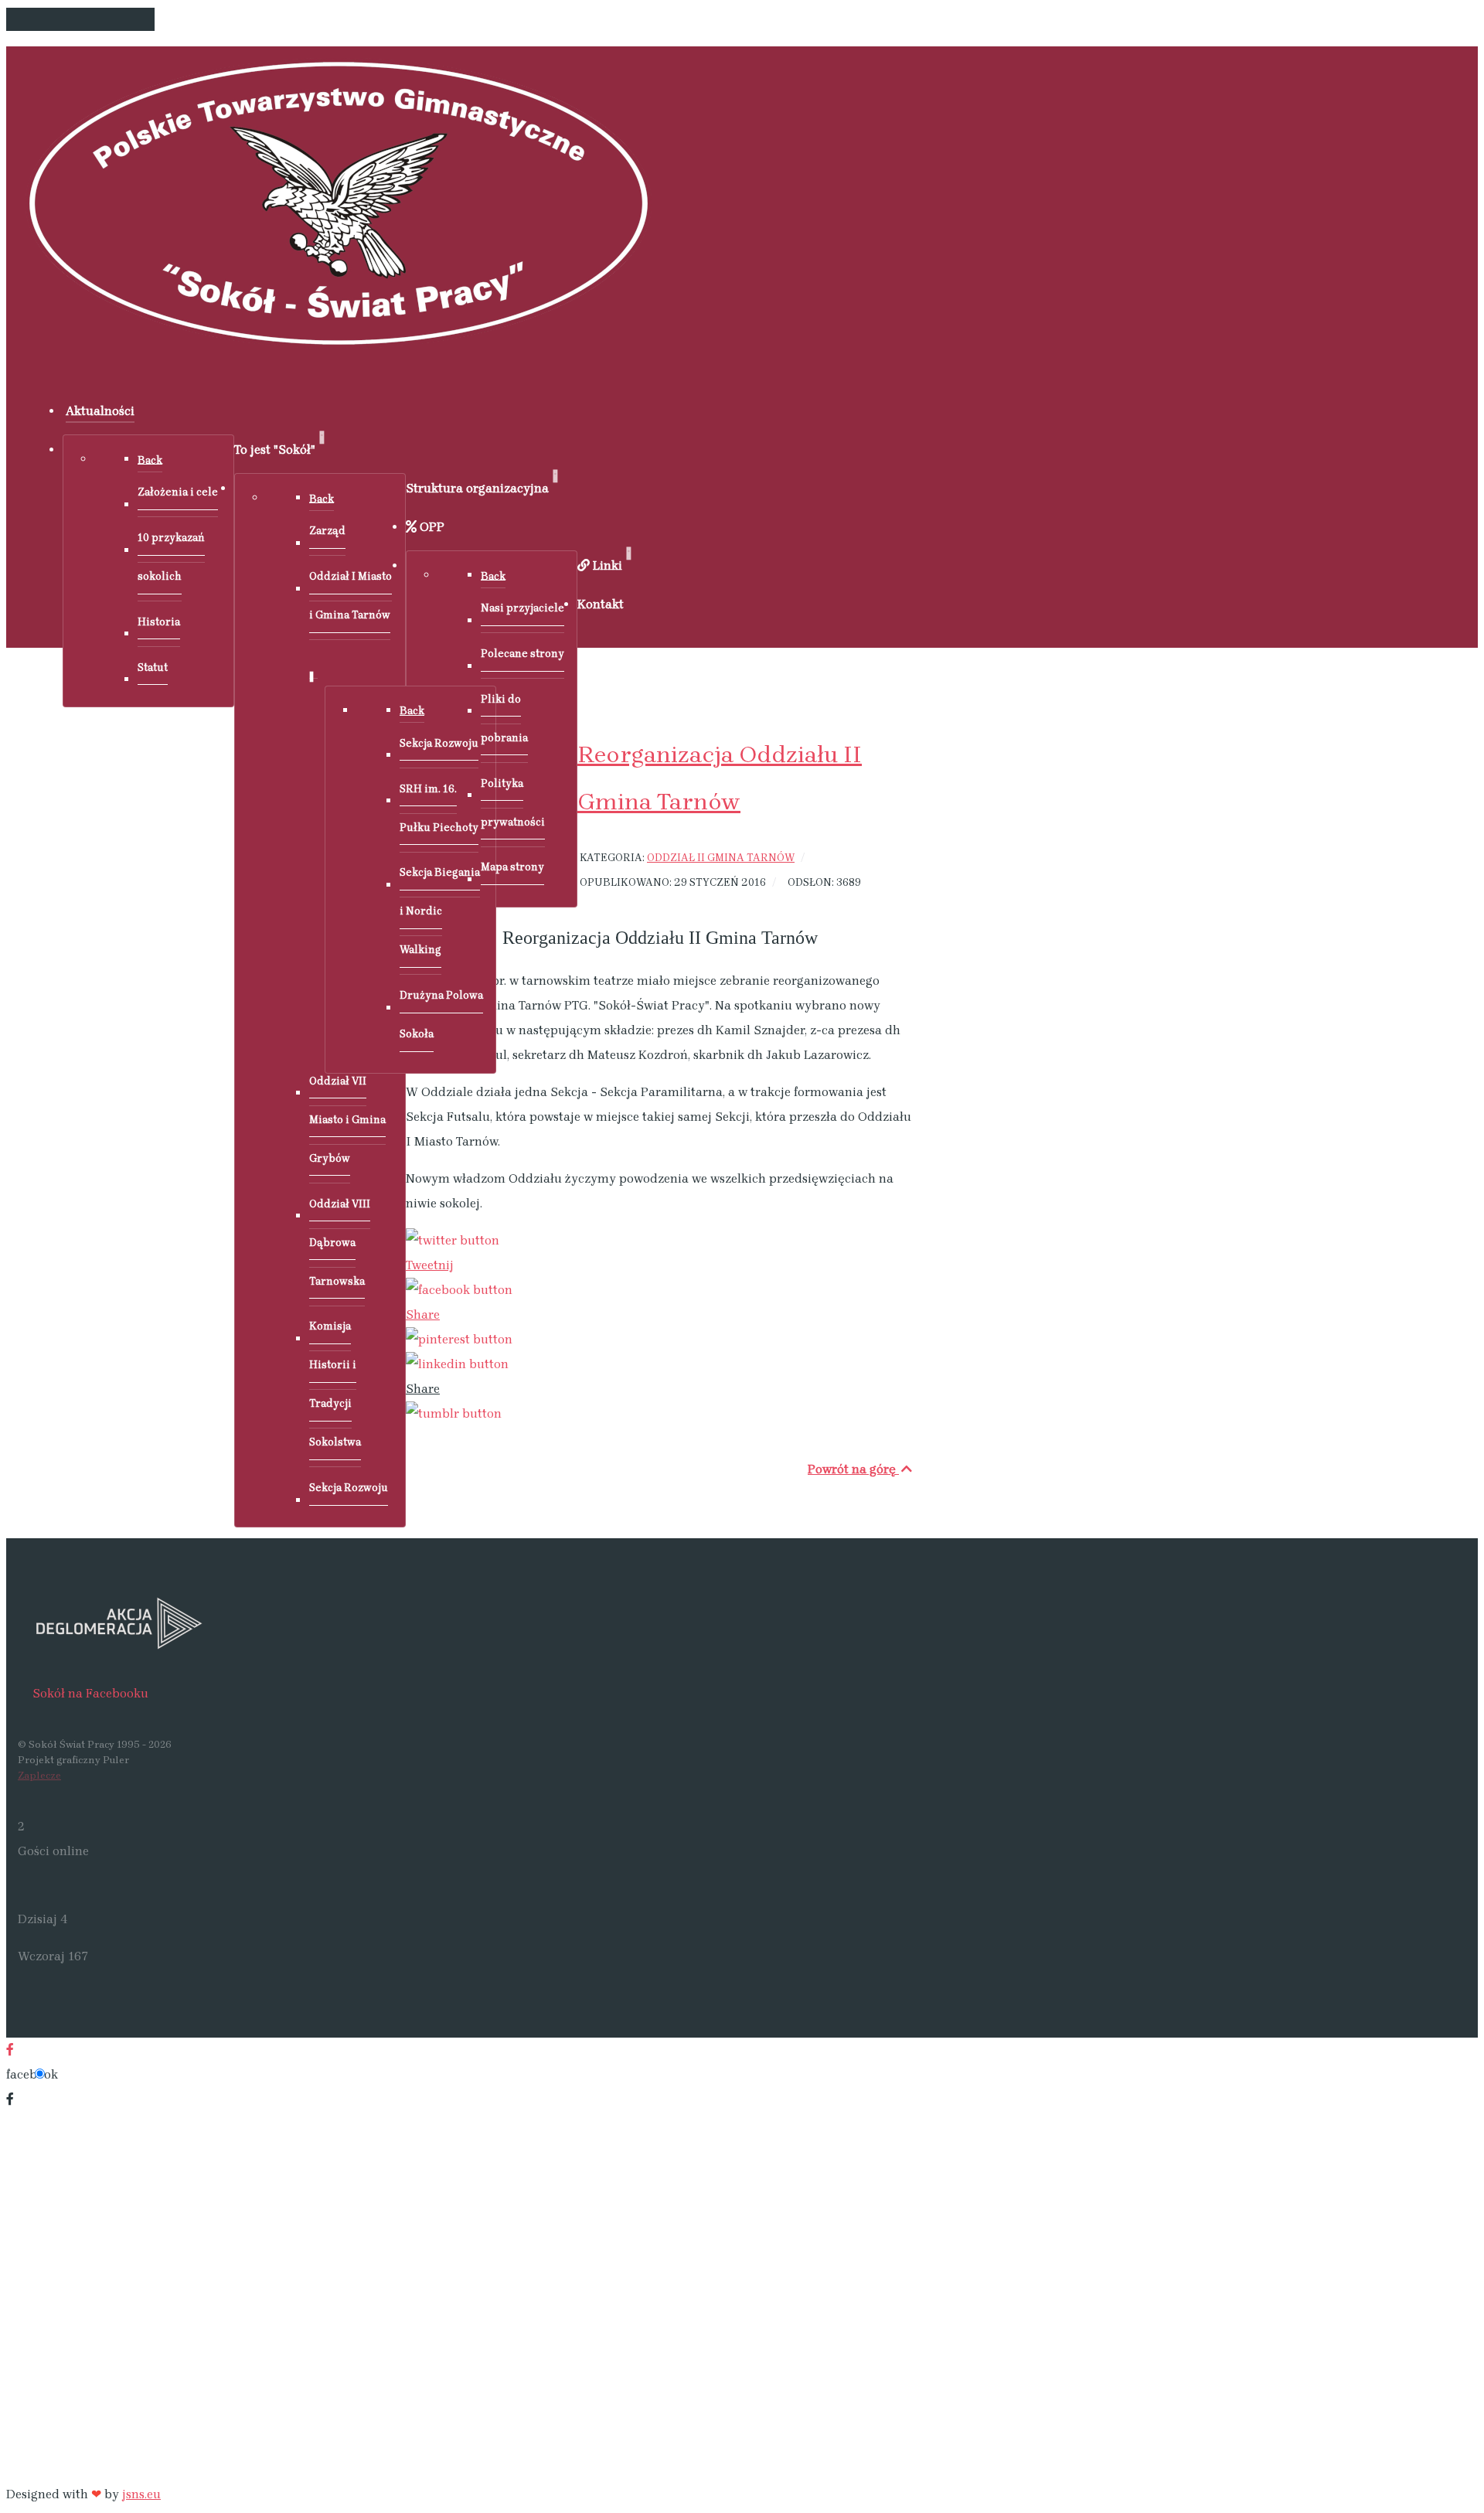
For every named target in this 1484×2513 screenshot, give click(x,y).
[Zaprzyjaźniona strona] (470, 1623)
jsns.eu (141, 2494)
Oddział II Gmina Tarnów (721, 857)
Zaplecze (39, 1775)
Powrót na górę (853, 1469)
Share (423, 1314)
